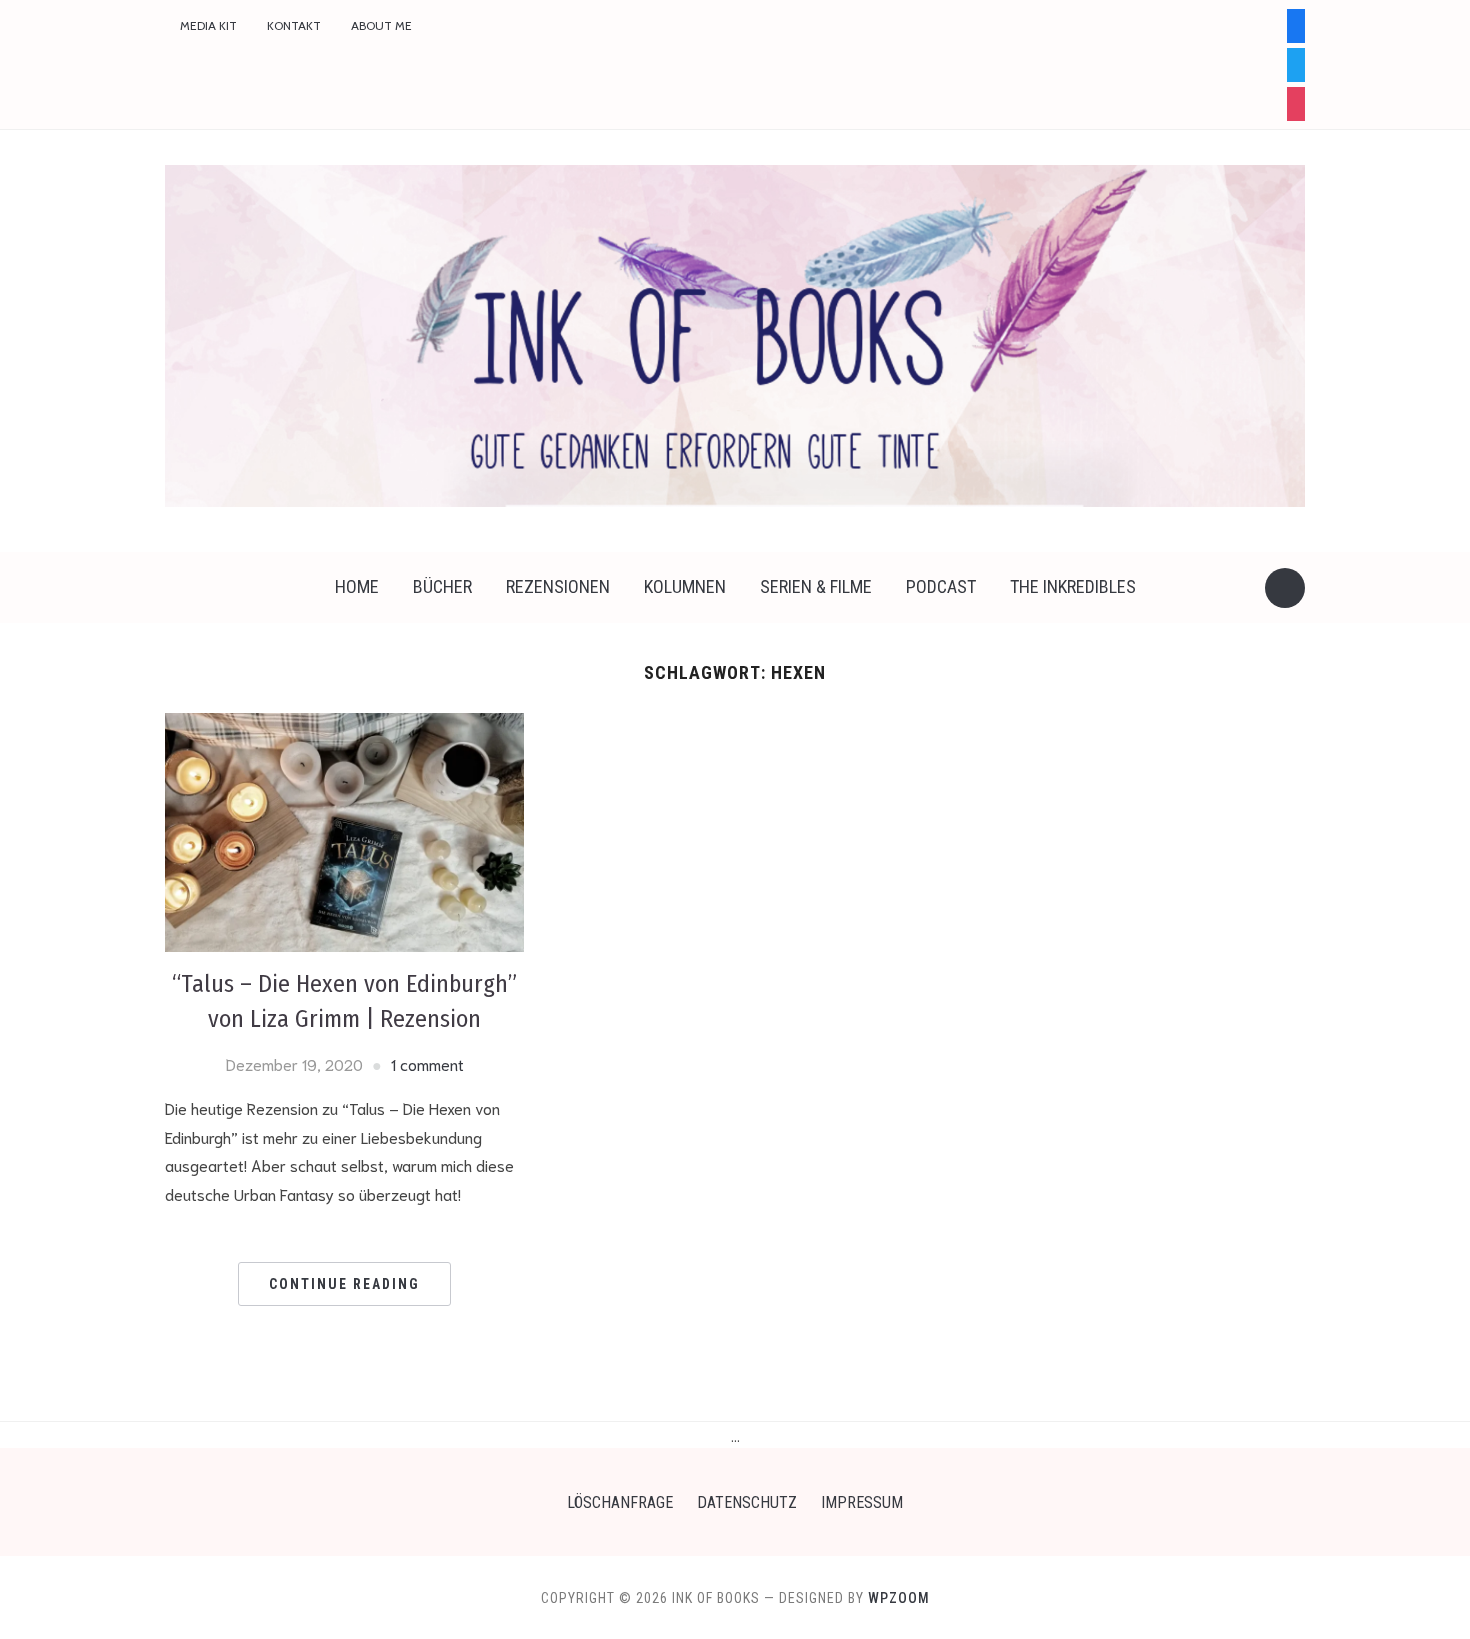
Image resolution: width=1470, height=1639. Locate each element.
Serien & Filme (816, 586)
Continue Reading (344, 1284)
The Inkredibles (1073, 586)
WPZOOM (899, 1598)
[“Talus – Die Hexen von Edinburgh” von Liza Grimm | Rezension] (344, 828)
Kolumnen (685, 586)
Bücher (442, 586)
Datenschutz (747, 1502)
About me (381, 25)
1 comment (427, 1063)
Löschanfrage (620, 1502)
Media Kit (208, 25)
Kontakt (294, 25)
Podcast (941, 586)
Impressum (862, 1502)
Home (357, 586)
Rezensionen (558, 586)
